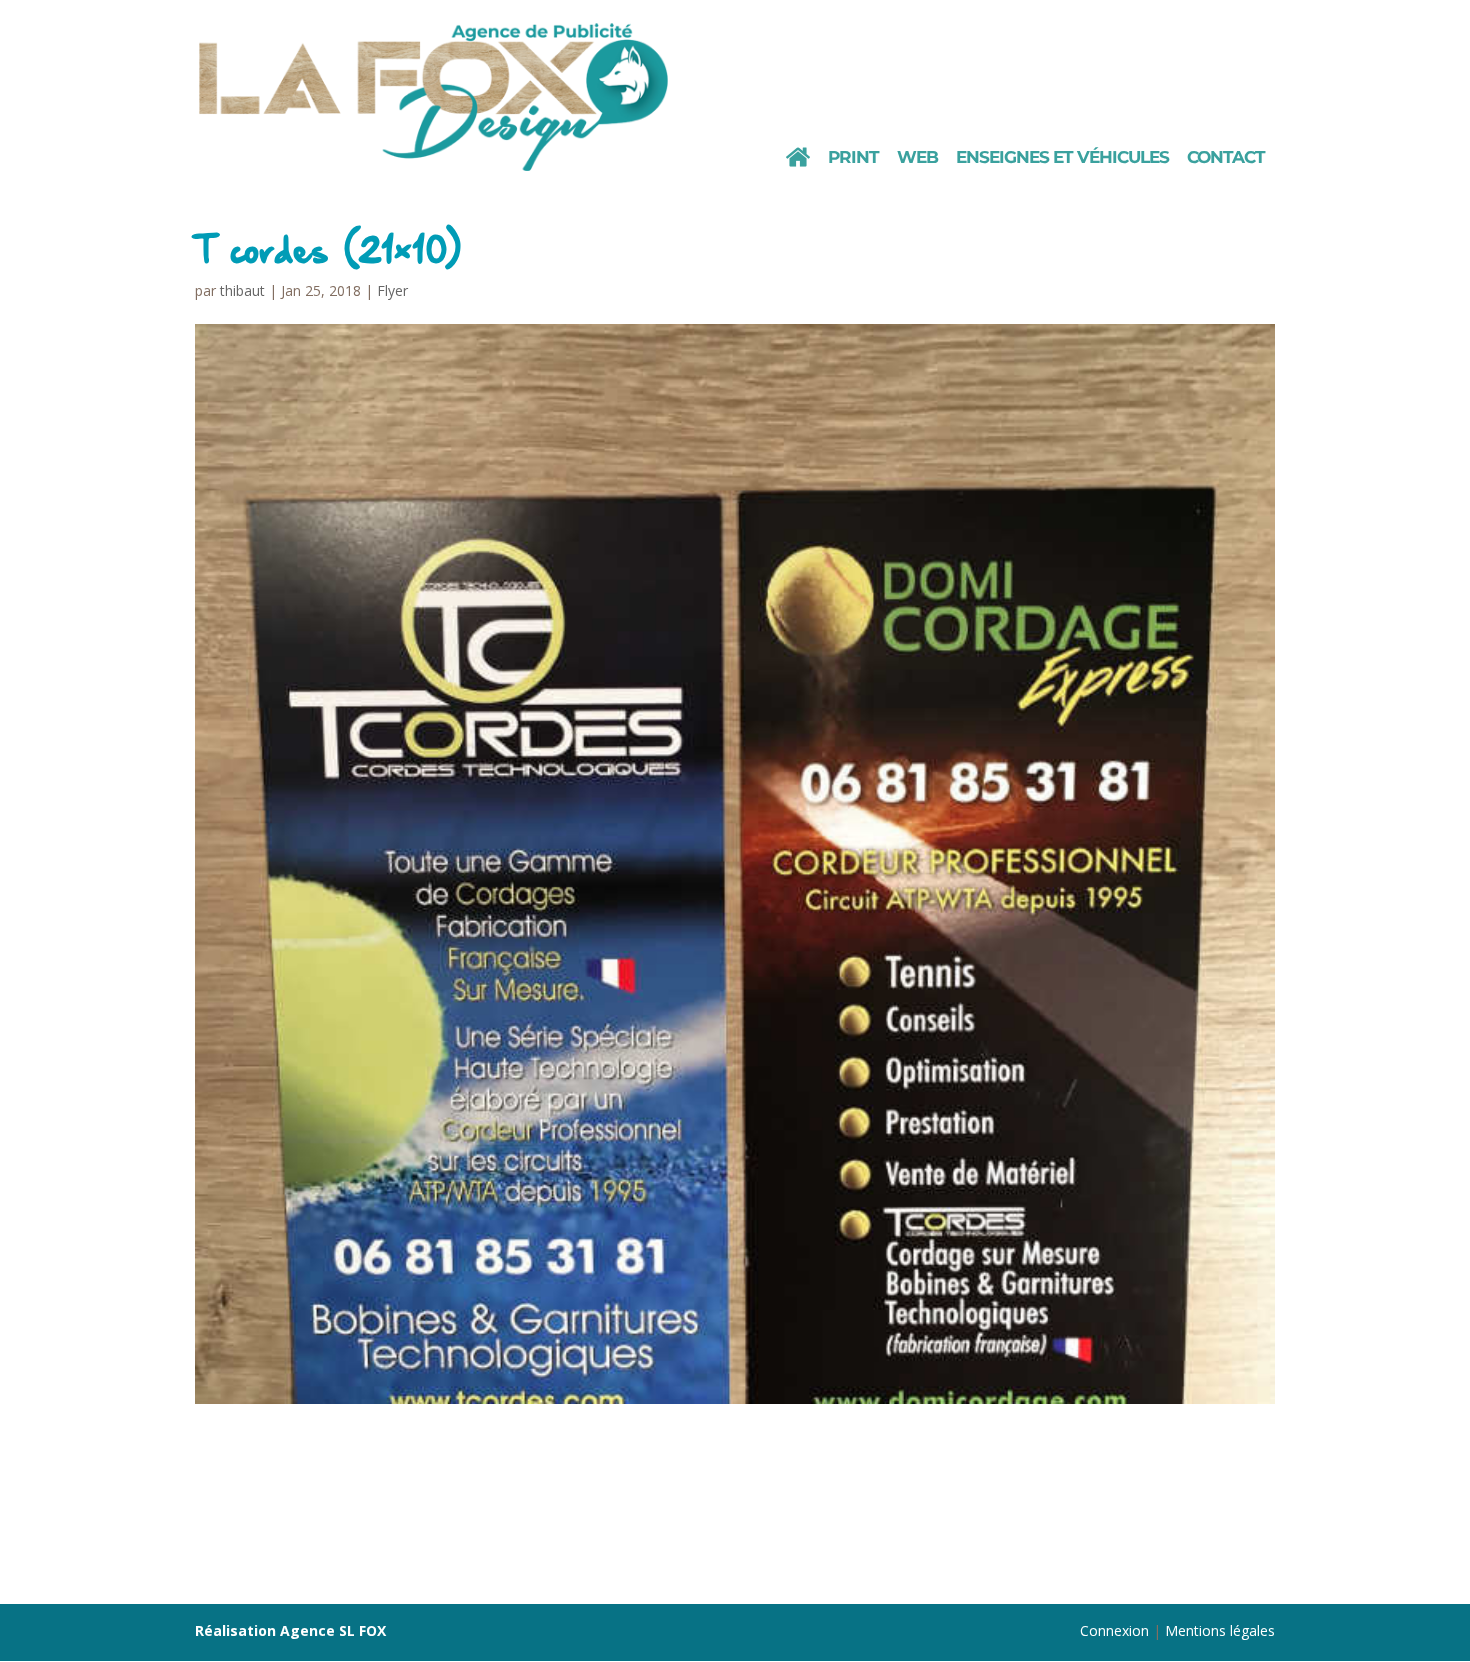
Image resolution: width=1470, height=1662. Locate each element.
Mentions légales (1220, 1630)
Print (853, 158)
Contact (1226, 158)
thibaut (242, 290)
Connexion (1114, 1630)
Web (917, 158)
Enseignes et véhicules (1062, 158)
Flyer (392, 290)
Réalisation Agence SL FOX (290, 1630)
